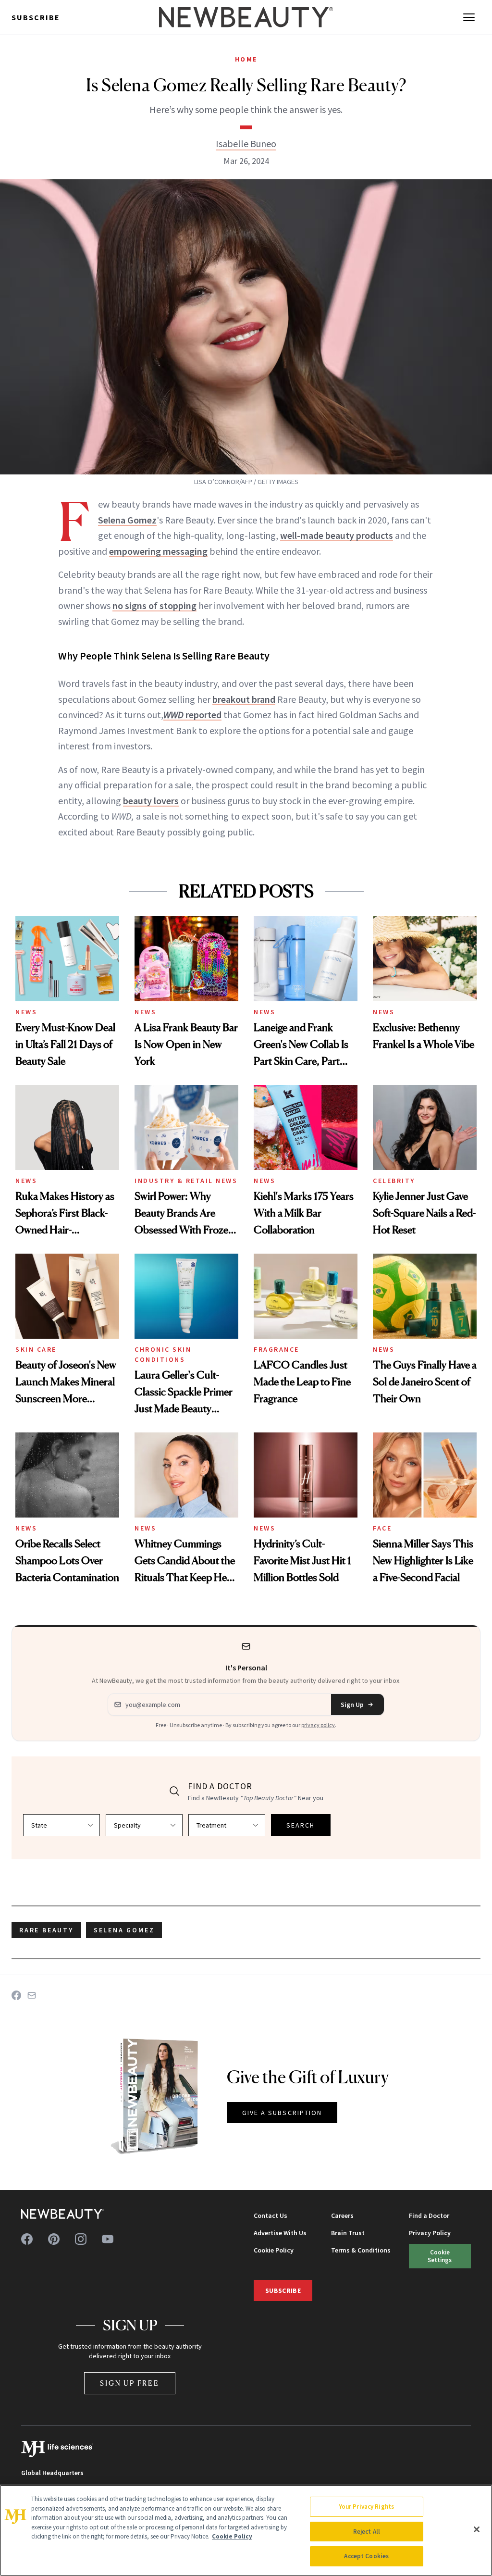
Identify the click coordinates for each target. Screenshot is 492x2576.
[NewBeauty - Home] (246, 17)
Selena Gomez (127, 520)
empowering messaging (158, 551)
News (26, 1012)
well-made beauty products (337, 535)
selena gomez (124, 1930)
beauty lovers (151, 801)
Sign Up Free (130, 2383)
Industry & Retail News (186, 1181)
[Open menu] (469, 17)
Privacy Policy (430, 2233)
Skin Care (36, 1349)
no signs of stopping (154, 605)
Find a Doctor (429, 2215)
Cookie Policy (274, 2250)
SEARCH (301, 1825)
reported (192, 715)
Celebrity (394, 1181)
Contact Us (271, 2215)
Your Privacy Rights (367, 2507)
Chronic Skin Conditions (163, 1354)
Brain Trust (348, 2233)
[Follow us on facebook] (27, 2239)
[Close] (477, 2529)
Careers (342, 2215)
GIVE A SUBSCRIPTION (282, 2113)
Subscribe (36, 17)
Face (382, 1528)
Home (246, 59)
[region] (246, 2530)
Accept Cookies (366, 2556)
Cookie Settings (440, 2256)
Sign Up (352, 1705)
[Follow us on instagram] (81, 2239)
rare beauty (46, 1930)
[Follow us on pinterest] (54, 2239)
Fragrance (277, 1349)
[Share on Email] (32, 1995)
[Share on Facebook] (16, 1995)
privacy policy (318, 1725)
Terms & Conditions (361, 2250)
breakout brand (244, 699)
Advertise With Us (280, 2233)
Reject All (367, 2532)
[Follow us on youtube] (108, 2239)
